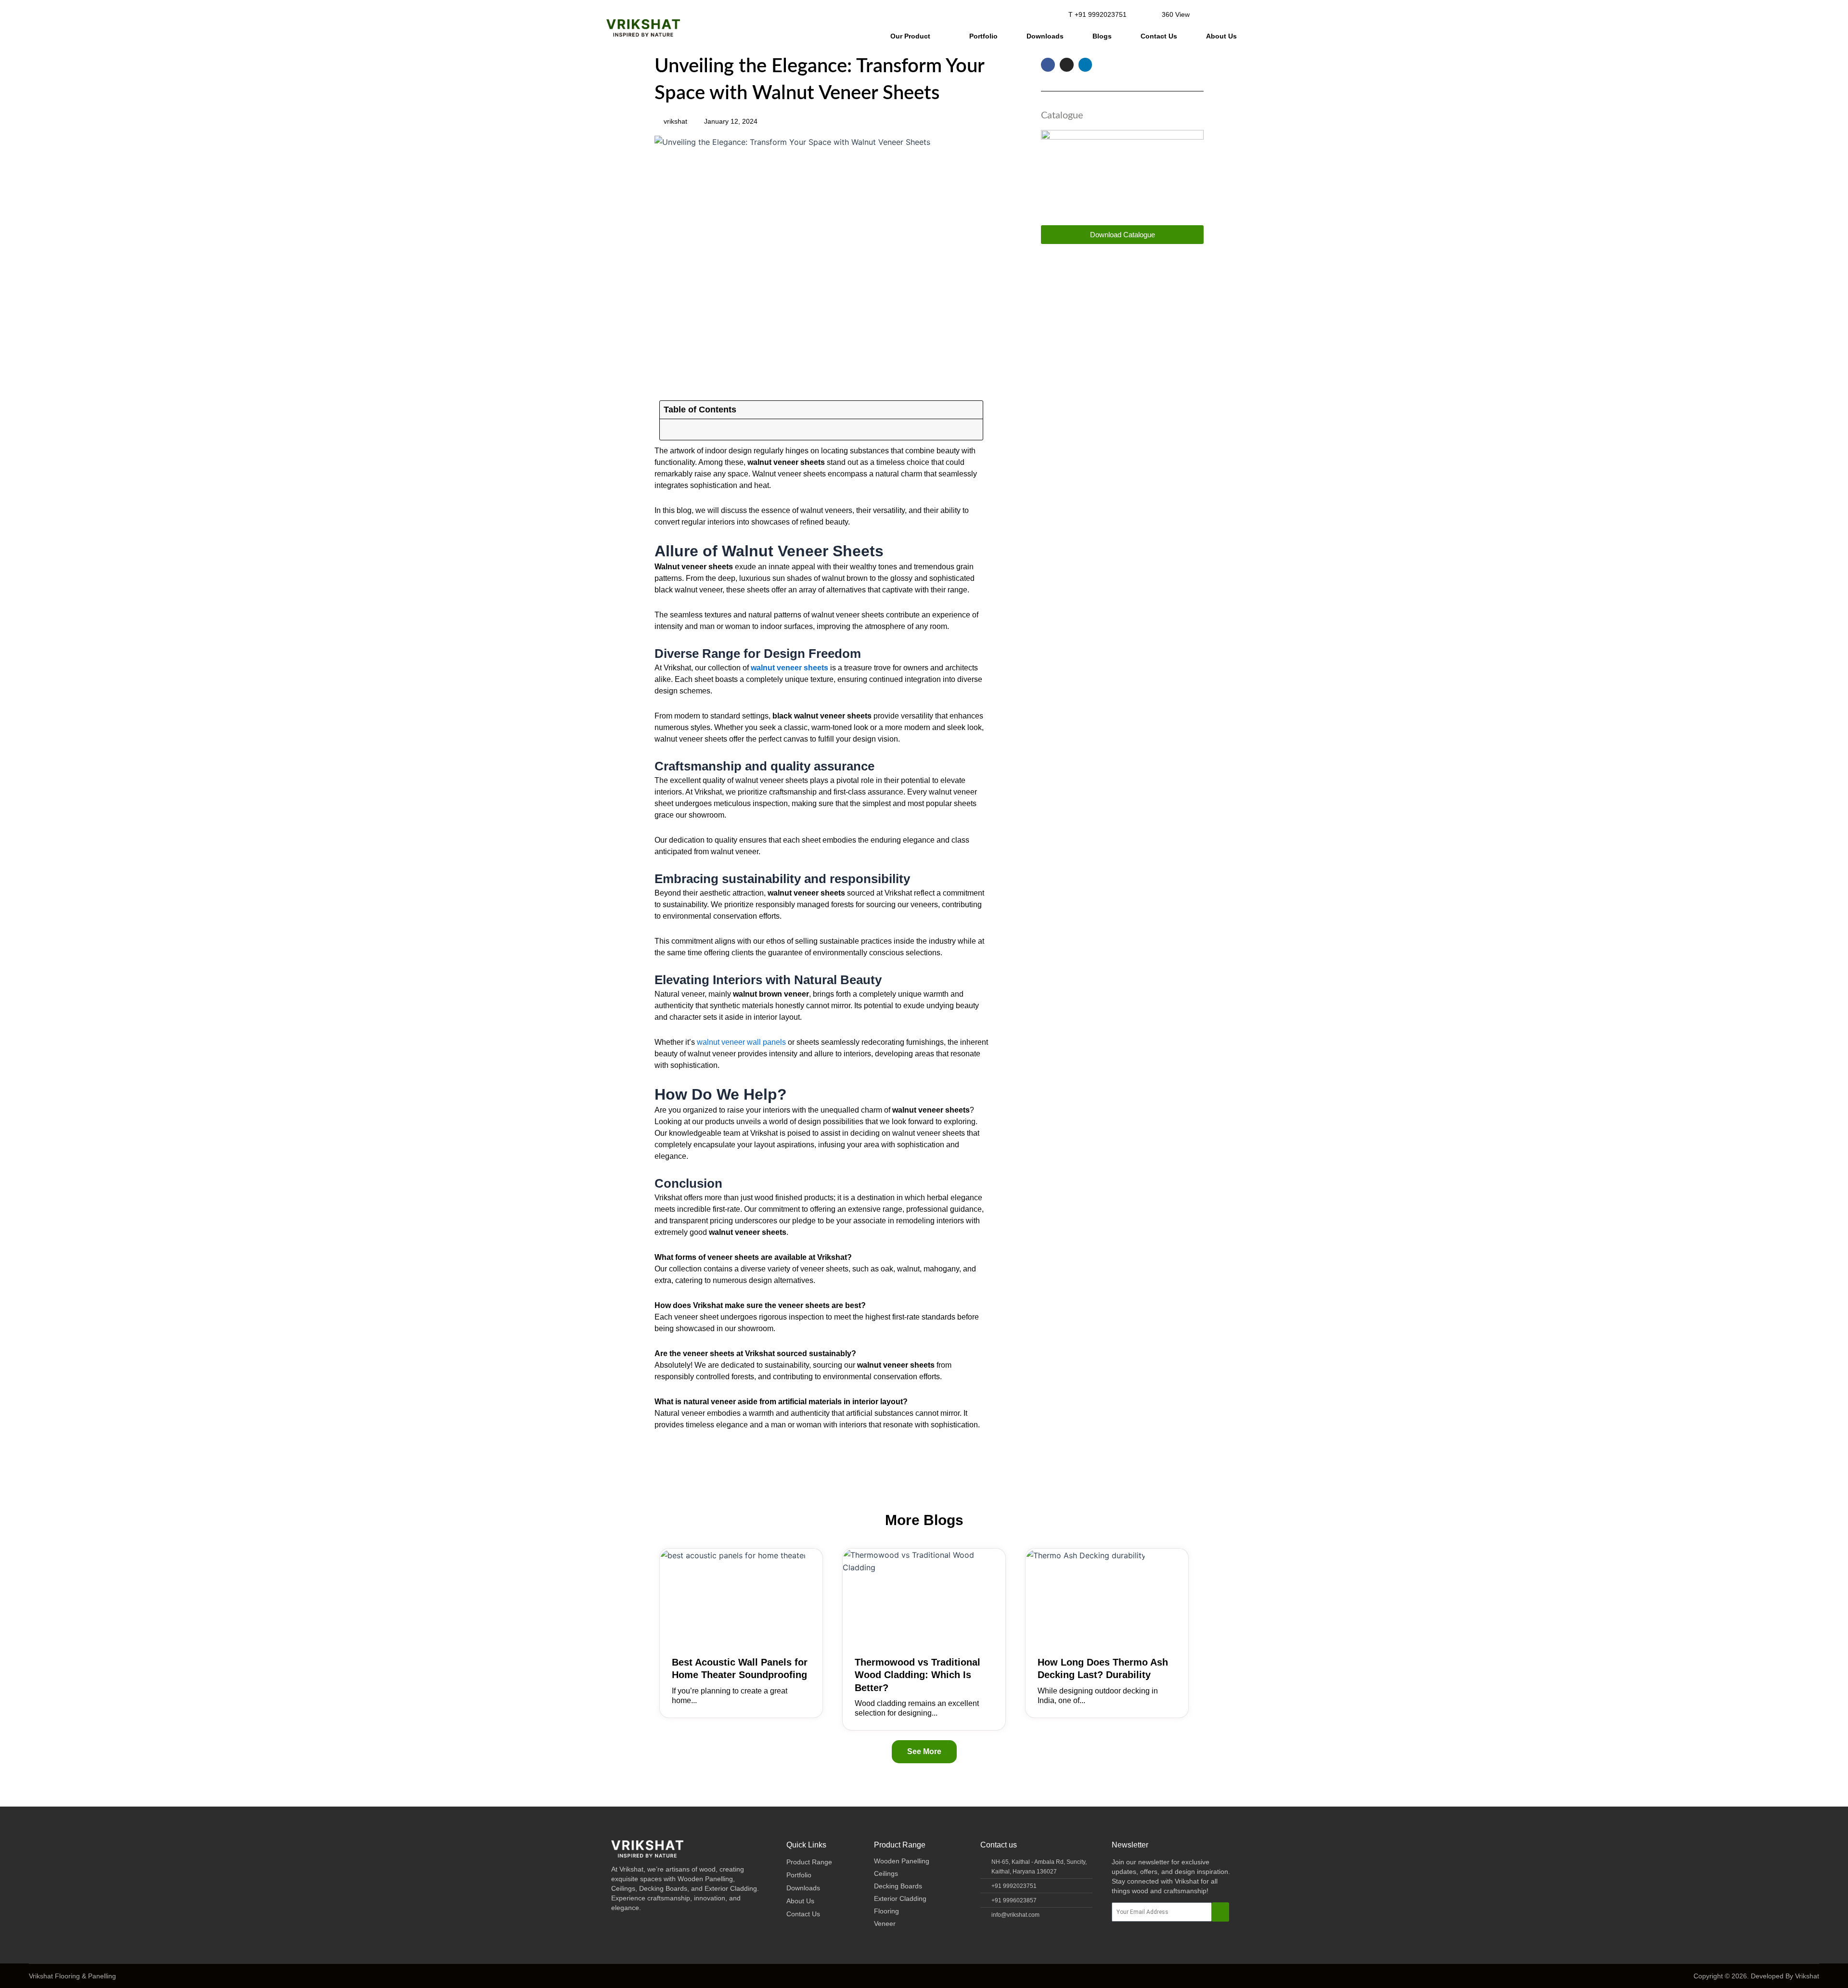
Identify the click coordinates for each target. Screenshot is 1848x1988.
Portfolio (983, 36)
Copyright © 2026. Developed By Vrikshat (1756, 1976)
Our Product (910, 36)
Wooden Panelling (902, 1861)
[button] (1209, 14)
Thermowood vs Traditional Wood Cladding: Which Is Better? (918, 1675)
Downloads (1045, 36)
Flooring (886, 1911)
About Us (1221, 36)
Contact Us (1159, 36)
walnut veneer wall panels (741, 1042)
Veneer (885, 1924)
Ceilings (886, 1873)
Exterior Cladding (900, 1898)
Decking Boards (898, 1886)
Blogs (1102, 36)
